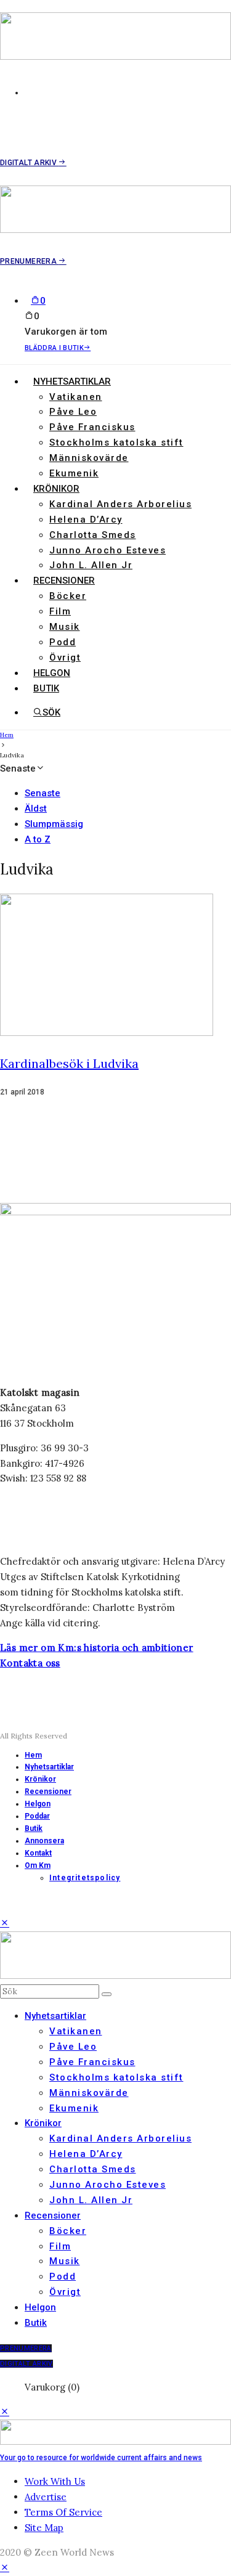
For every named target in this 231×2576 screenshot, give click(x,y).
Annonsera (44, 1841)
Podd (63, 642)
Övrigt (65, 658)
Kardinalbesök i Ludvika (69, 1063)
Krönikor (56, 489)
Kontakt (38, 1853)
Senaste (43, 793)
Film (60, 611)
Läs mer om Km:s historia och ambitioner (97, 1648)
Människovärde (89, 458)
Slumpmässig (54, 824)
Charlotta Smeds (93, 535)
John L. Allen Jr (91, 565)
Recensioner (64, 581)
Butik (46, 688)
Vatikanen (76, 397)
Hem (33, 1755)
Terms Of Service (63, 2512)
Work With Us (55, 2481)
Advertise (46, 2497)
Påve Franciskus (92, 427)
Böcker (68, 596)
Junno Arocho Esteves (107, 550)
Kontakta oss (30, 1663)
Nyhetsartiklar (72, 381)
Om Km (38, 1865)
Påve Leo (73, 412)
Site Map (44, 2528)
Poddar (37, 1816)
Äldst (36, 809)
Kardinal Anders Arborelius (120, 504)
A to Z (38, 839)
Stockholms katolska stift (116, 442)
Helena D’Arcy (86, 520)
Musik (65, 627)
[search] (107, 1994)
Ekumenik (74, 473)
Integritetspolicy (85, 1878)
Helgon (52, 673)
